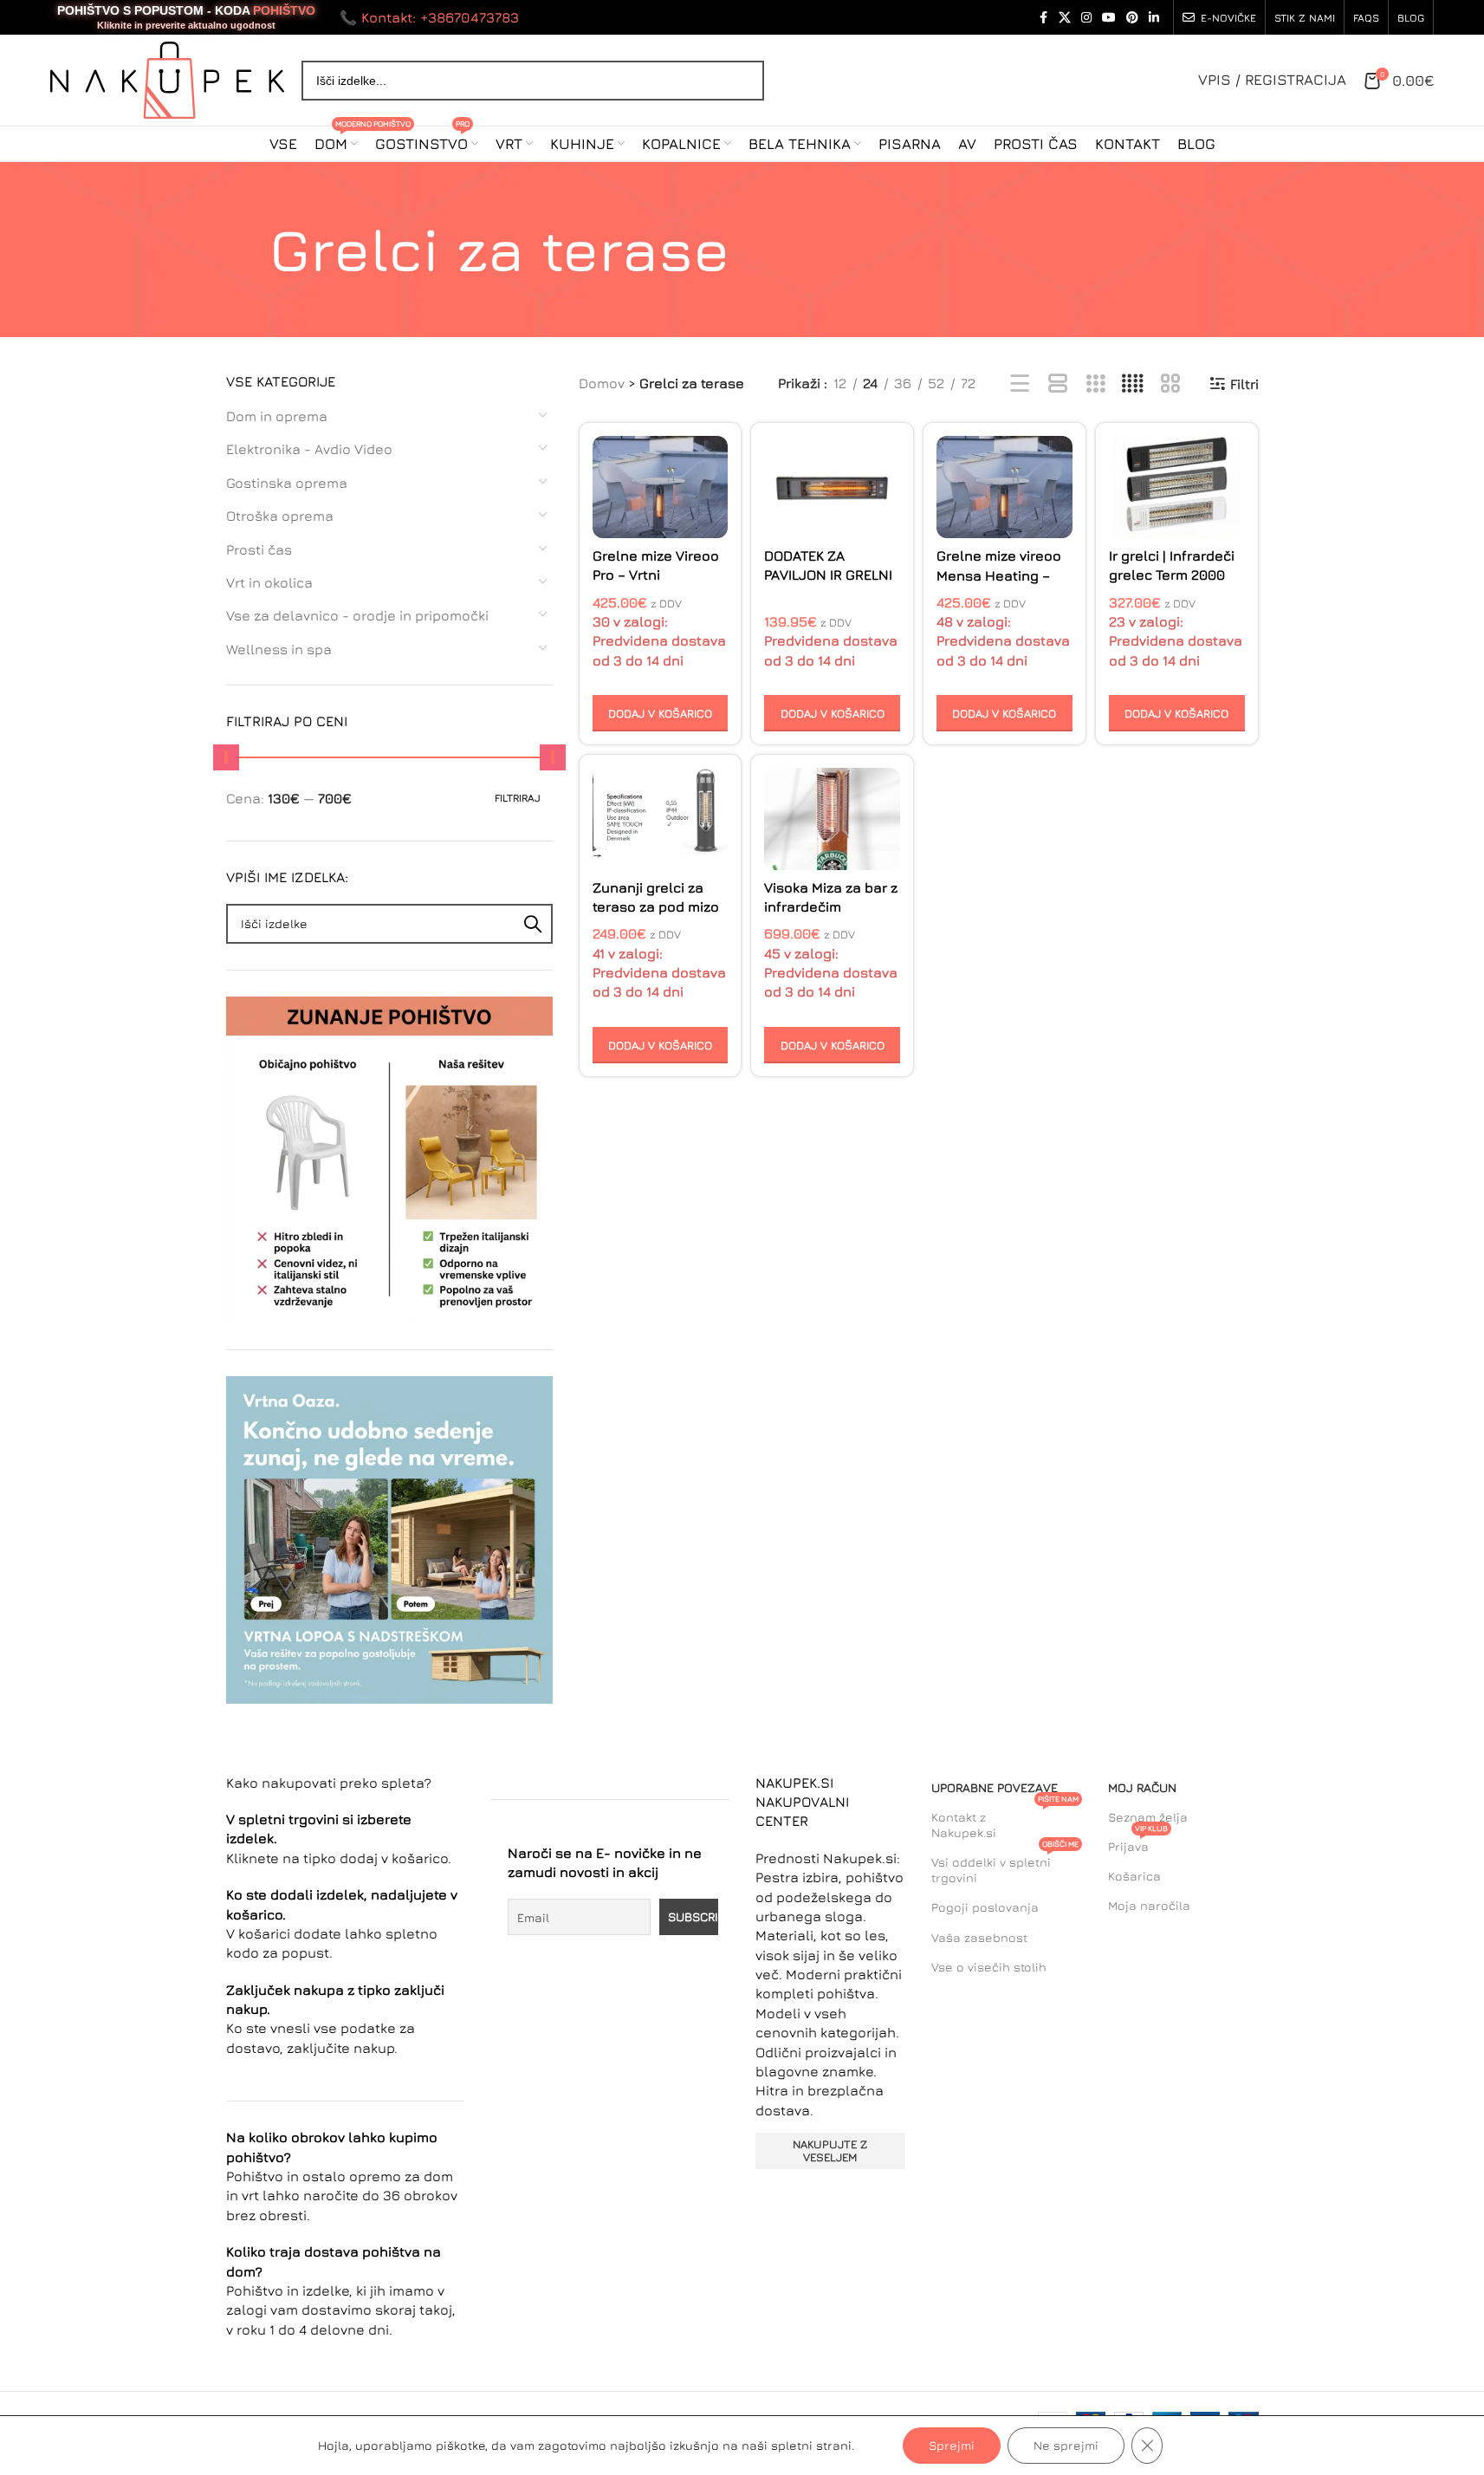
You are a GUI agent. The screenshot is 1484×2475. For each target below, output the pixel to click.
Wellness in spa (279, 649)
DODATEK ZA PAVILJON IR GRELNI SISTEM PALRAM (828, 575)
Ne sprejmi (1066, 2445)
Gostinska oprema (287, 483)
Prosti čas (259, 549)
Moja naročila (1149, 1905)
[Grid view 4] (1133, 384)
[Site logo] (167, 78)
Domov (602, 383)
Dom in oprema (277, 416)
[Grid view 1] (1058, 384)
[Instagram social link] (1086, 18)
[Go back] (248, 250)
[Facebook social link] (1043, 18)
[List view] (1020, 384)
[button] (661, 713)
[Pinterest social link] (1132, 18)
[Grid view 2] (1171, 384)
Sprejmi (952, 2445)
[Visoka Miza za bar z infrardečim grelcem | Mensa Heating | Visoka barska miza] (832, 819)
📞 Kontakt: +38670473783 (429, 17)
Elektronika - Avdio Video (309, 449)
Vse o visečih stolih (989, 1967)
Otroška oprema (280, 516)
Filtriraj (518, 798)
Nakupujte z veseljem (830, 2151)
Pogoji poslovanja (985, 1907)
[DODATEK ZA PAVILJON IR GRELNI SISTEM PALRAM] (832, 487)
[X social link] (1065, 18)
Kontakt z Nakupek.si (1005, 1821)
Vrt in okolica (269, 582)
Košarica (1134, 1876)
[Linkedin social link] (1154, 18)
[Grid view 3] (1095, 384)
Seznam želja (1148, 1817)
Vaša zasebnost (979, 1937)
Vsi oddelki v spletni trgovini (1005, 1866)
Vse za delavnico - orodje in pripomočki (357, 615)
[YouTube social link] (1109, 18)
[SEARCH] (533, 924)
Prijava (1138, 1843)
